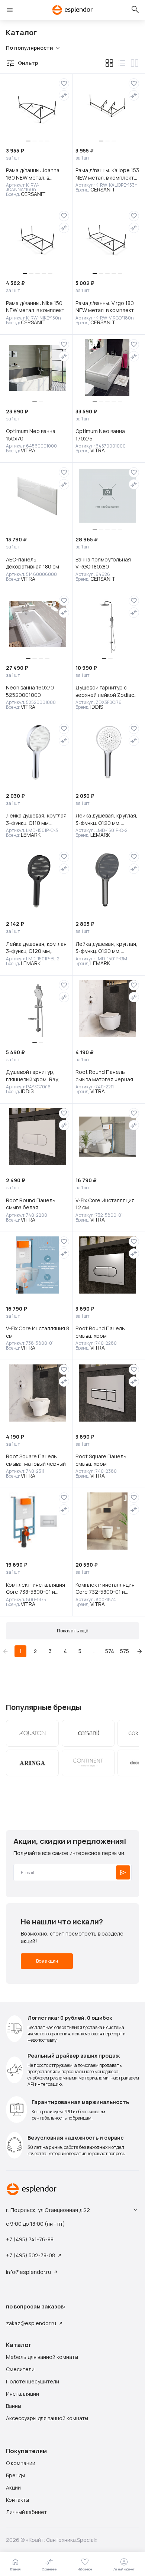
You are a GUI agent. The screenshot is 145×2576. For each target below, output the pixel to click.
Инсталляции (22, 2394)
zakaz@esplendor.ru (31, 2323)
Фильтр (28, 63)
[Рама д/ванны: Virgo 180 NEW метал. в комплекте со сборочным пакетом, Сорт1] (107, 239)
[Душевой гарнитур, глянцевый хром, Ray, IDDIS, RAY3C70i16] (38, 1009)
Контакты (17, 2500)
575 (125, 1651)
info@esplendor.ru (28, 2272)
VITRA (28, 450)
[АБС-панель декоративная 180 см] (38, 496)
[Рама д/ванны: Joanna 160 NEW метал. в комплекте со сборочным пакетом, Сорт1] (38, 107)
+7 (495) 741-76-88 (30, 2239)
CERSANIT (33, 194)
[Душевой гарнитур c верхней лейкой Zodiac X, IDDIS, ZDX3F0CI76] (107, 624)
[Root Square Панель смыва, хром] (107, 1393)
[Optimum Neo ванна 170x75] (107, 368)
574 (110, 1651)
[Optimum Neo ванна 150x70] (38, 368)
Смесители (20, 2369)
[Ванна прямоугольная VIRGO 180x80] (107, 496)
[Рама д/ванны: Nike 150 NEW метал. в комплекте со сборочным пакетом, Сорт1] (38, 239)
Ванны (14, 2406)
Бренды (15, 2475)
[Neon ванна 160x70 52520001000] (38, 624)
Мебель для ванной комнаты (42, 2357)
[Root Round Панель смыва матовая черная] (107, 1009)
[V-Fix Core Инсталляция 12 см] (107, 1137)
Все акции (47, 1961)
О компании (21, 2463)
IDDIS (97, 707)
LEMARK (31, 835)
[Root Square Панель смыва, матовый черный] (38, 1393)
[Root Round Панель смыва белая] (38, 1137)
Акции (13, 2488)
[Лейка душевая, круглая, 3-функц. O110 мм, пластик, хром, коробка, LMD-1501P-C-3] (38, 752)
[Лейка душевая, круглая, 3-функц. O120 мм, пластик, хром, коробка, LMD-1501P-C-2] (107, 752)
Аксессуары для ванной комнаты (47, 2418)
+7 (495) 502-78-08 (30, 2255)
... (95, 1651)
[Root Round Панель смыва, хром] (107, 1265)
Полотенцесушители (33, 2382)
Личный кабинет (26, 2512)
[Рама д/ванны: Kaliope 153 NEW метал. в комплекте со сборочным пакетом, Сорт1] (107, 107)
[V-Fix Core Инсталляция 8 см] (38, 1265)
